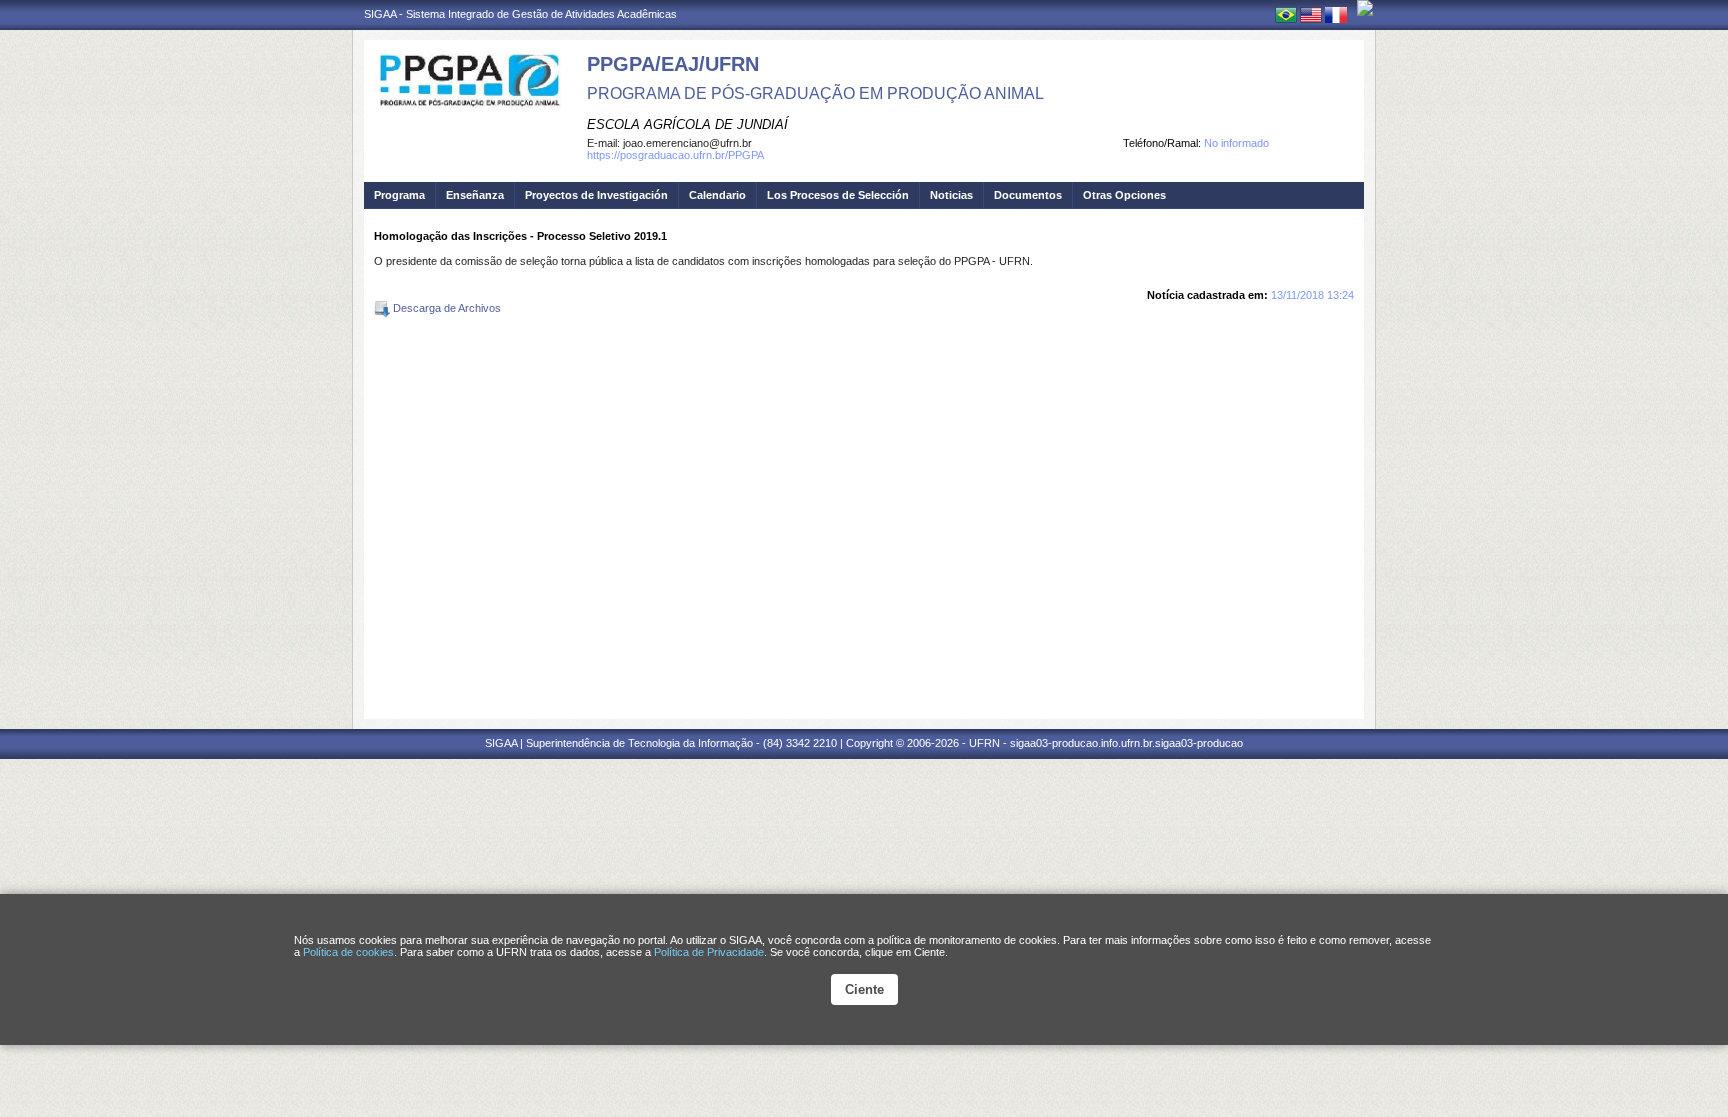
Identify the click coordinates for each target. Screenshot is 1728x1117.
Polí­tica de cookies (348, 952)
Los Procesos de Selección (838, 195)
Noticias (951, 195)
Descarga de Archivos (445, 308)
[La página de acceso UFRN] (1365, 8)
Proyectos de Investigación (596, 195)
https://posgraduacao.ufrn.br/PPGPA (675, 155)
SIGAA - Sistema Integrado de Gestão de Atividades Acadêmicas (520, 14)
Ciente (864, 989)
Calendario (717, 195)
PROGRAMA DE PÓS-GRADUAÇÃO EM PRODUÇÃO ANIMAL (815, 93)
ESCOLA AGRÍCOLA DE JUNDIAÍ (687, 124)
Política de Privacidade (709, 952)
